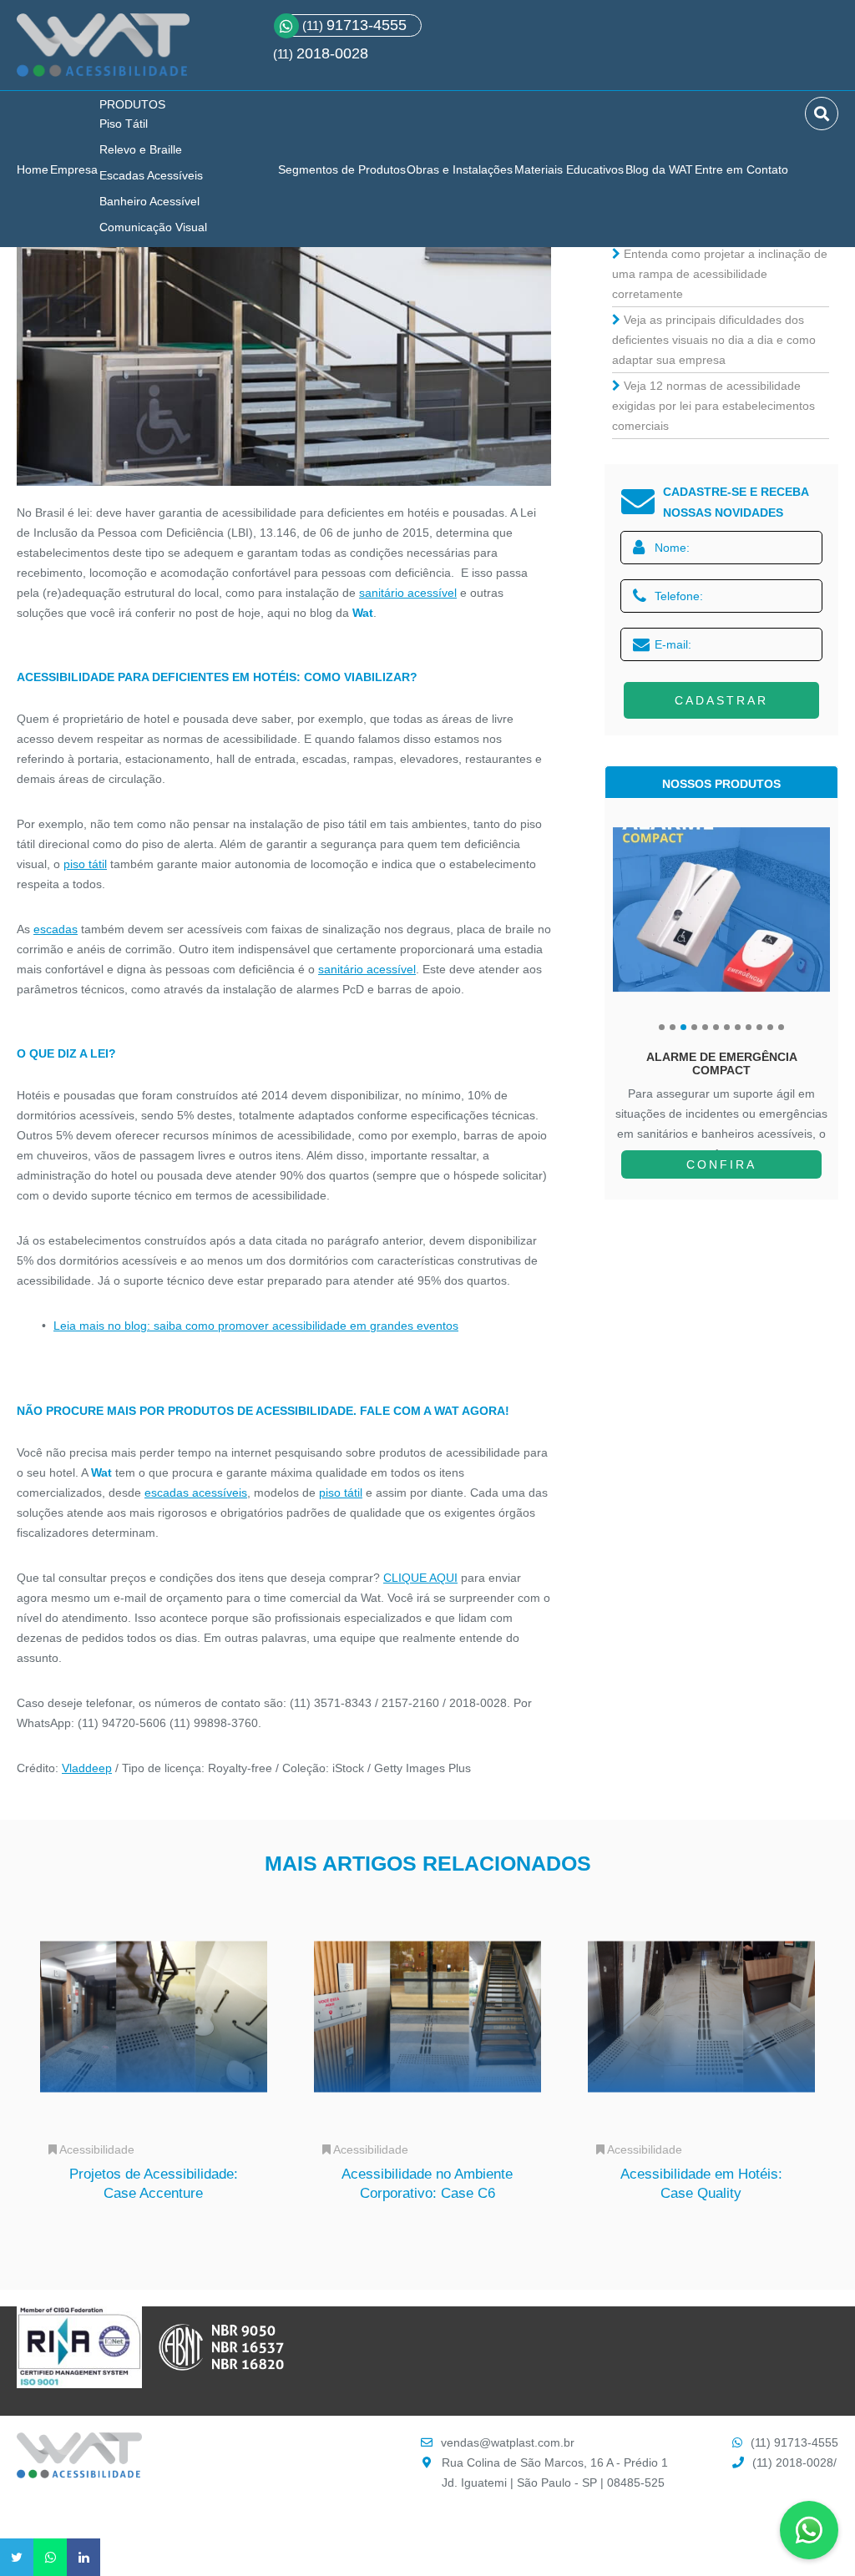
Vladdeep (87, 1768)
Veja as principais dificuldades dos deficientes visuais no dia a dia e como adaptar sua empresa (714, 340)
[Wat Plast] (79, 2474)
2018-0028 (332, 53)
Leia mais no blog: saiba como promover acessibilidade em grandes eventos (256, 1326)
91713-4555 (354, 25)
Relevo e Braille (141, 149)
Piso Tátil (124, 124)
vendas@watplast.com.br (508, 2442)
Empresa (74, 169)
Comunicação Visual (153, 227)
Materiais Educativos (569, 169)
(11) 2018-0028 (793, 2462)
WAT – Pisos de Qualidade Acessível (103, 52)
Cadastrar (721, 700)
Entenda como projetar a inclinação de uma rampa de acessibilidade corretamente (720, 274)
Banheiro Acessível (149, 201)
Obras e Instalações (460, 169)
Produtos (132, 104)
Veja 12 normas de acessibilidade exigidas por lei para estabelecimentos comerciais (713, 406)
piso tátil (85, 864)
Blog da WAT (659, 169)
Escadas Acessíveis (151, 175)
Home (33, 169)
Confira (721, 1164)
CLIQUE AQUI (420, 1578)
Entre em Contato (741, 169)
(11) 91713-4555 (794, 2442)
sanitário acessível (408, 593)
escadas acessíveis (196, 1493)
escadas (56, 929)
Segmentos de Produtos (342, 169)
